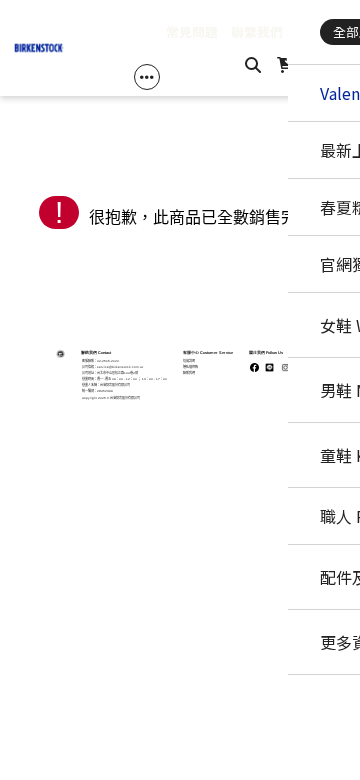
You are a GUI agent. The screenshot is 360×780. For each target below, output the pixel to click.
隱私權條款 (190, 367)
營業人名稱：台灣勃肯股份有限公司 (106, 385)
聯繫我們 (189, 373)
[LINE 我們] (313, 608)
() (303, 64)
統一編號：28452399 (97, 391)
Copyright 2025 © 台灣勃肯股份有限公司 (111, 398)
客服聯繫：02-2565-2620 (100, 361)
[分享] (313, 450)
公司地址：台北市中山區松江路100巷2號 (110, 373)
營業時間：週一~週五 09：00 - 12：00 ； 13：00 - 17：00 (124, 379)
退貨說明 (189, 361)
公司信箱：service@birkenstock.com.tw (112, 367)
